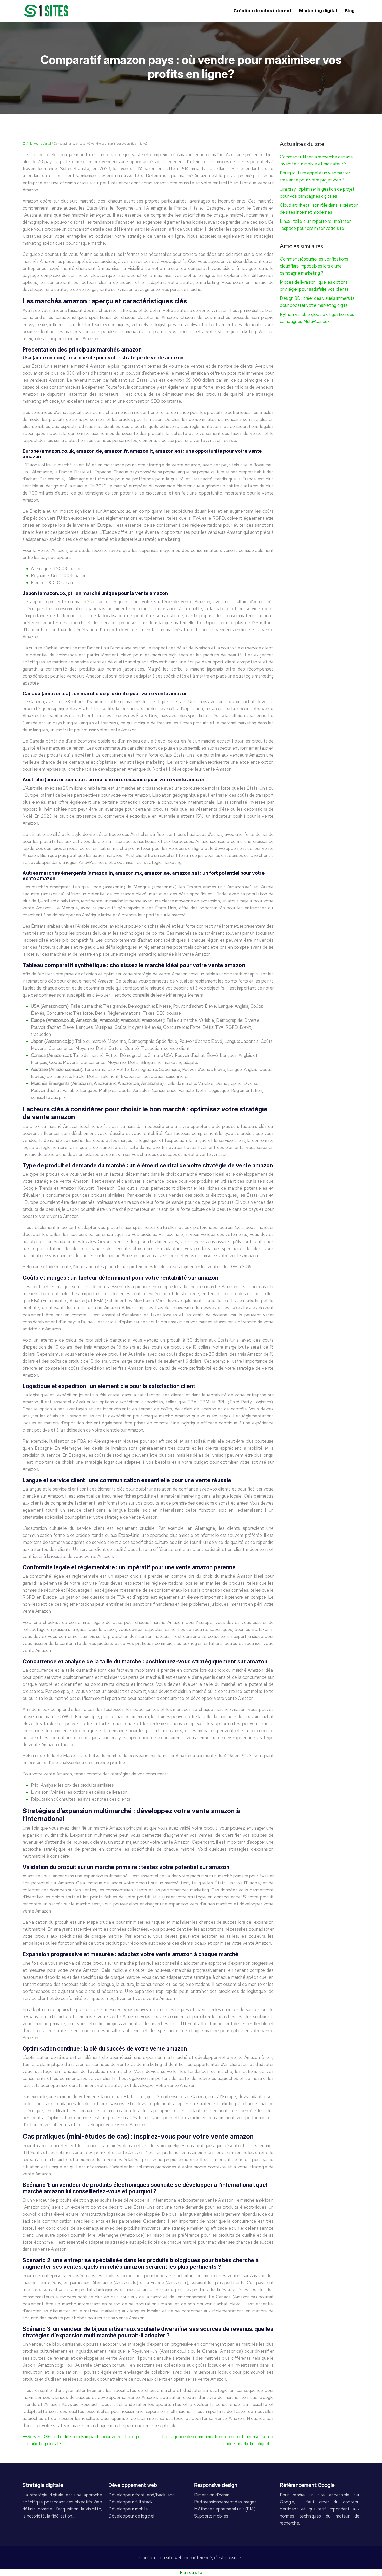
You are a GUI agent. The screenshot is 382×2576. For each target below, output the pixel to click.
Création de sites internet (262, 11)
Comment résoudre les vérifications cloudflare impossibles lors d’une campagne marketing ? (314, 266)
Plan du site (191, 2572)
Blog (350, 11)
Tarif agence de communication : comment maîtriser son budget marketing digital (215, 2440)
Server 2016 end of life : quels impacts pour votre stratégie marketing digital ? (84, 2440)
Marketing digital (318, 11)
